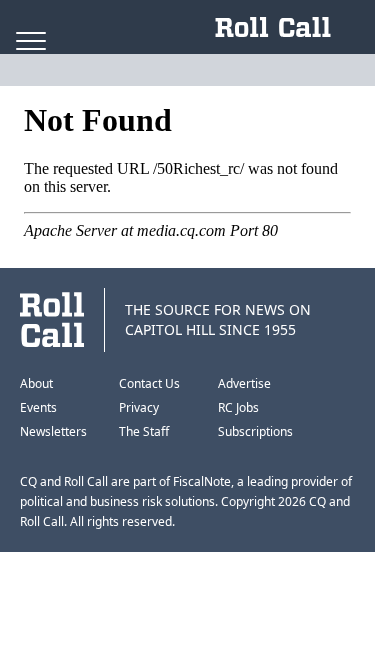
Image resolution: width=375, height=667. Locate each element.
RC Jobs (238, 407)
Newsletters (53, 431)
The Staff (144, 431)
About (36, 383)
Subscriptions (255, 431)
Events (38, 407)
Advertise (244, 383)
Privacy (139, 407)
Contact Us (149, 383)
